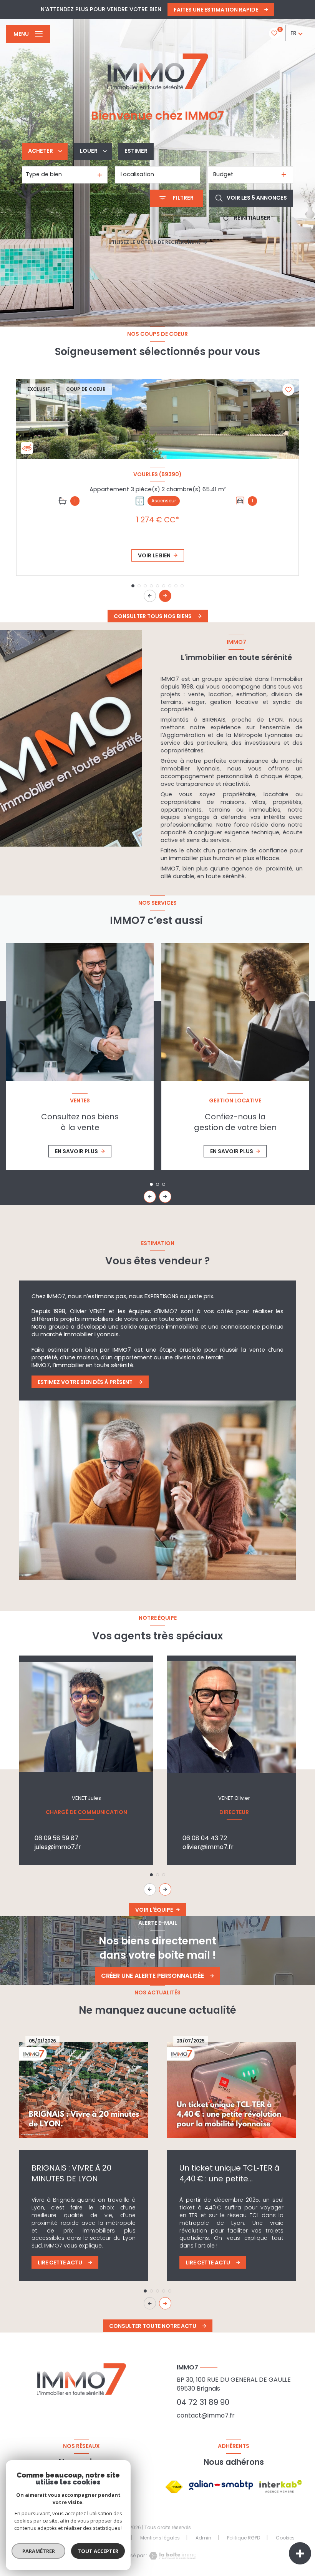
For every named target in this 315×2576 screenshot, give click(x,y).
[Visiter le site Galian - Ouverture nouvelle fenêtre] (221, 2485)
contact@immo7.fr (206, 2415)
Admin (203, 2538)
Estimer (136, 151)
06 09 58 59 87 (56, 1838)
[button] (165, 596)
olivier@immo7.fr (208, 1847)
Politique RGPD (244, 2538)
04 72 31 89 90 (203, 2402)
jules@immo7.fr (58, 1847)
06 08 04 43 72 (205, 1838)
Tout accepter (98, 2551)
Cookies (285, 2538)
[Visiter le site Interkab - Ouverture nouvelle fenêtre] (281, 2487)
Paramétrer (39, 2551)
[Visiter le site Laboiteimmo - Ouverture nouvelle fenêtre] (172, 2556)
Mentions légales (160, 2538)
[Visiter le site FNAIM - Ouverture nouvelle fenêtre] (174, 2487)
